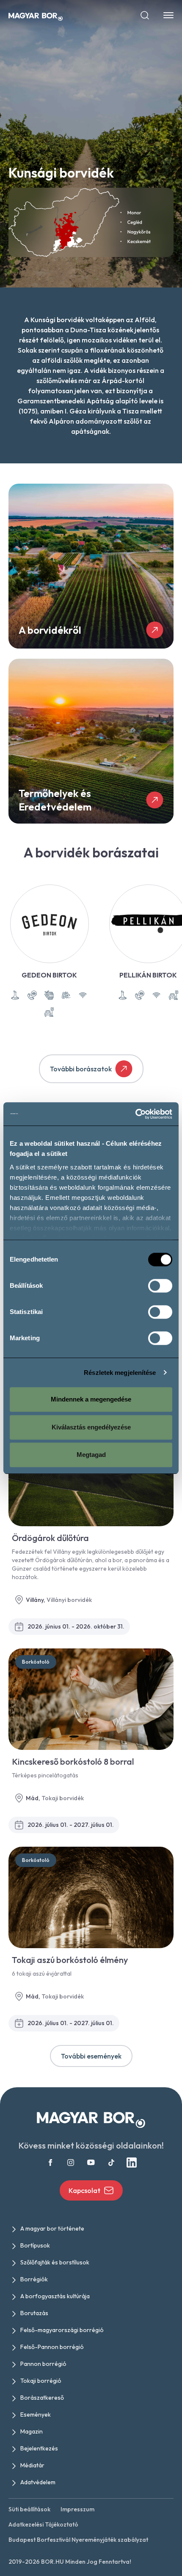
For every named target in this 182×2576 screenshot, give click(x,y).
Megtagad (91, 1455)
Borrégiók (34, 2279)
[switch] (160, 1286)
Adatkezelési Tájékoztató (43, 2524)
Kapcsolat (84, 2190)
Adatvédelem (38, 2482)
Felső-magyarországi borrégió (62, 2330)
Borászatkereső (42, 2398)
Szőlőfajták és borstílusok (55, 2262)
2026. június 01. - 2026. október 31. (76, 1626)
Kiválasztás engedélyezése (91, 1427)
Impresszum (77, 2509)
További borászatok (81, 1069)
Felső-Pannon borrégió (52, 2347)
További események (91, 2056)
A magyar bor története (52, 2228)
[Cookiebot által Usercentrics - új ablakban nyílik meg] (135, 1114)
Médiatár (32, 2465)
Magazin (32, 2431)
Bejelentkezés (39, 2448)
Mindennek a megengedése (91, 1399)
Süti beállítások (29, 2509)
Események (36, 2414)
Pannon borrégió (43, 2364)
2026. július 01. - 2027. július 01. (71, 1825)
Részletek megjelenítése (120, 1373)
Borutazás (34, 2313)
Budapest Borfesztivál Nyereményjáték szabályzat (78, 2540)
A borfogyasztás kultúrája (55, 2296)
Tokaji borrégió (41, 2381)
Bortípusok (35, 2245)
